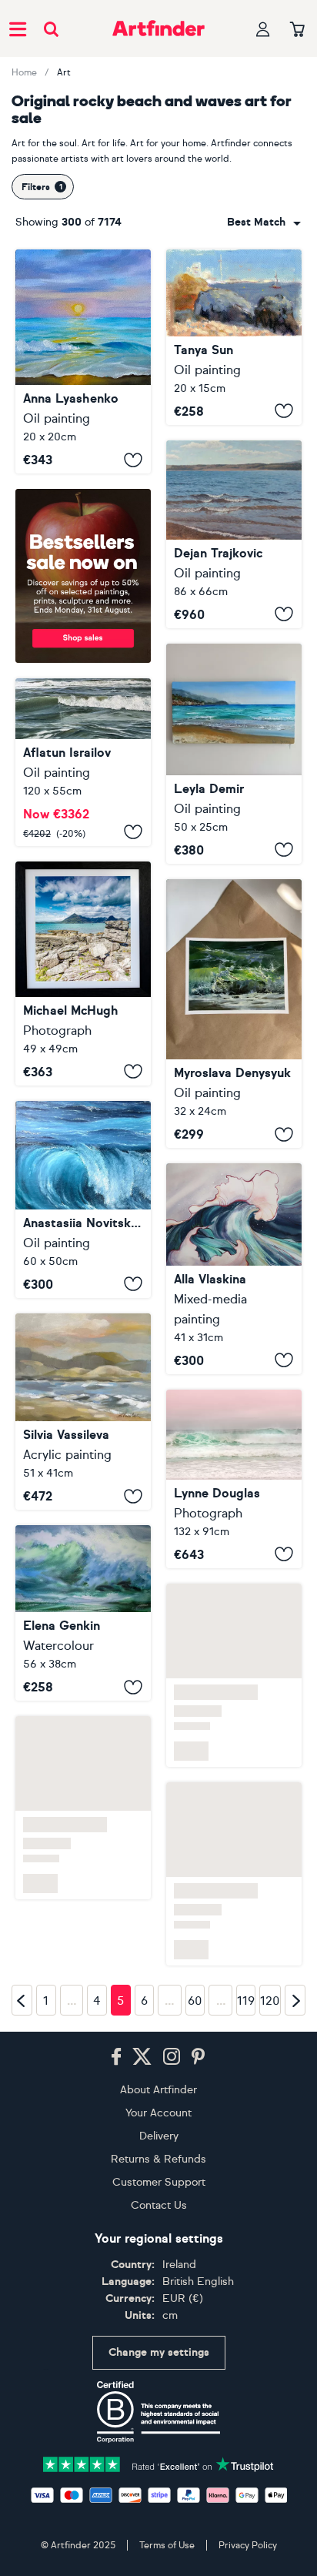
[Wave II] (234, 1268)
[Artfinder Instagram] (172, 2057)
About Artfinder (158, 2090)
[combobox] (264, 222)
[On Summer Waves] (234, 1479)
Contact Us (159, 2205)
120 (270, 2001)
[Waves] (234, 534)
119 (246, 2001)
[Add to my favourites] (133, 460)
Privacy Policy (248, 2545)
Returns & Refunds (158, 2159)
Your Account (158, 2113)
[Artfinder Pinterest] (199, 2057)
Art (64, 72)
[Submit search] (51, 29)
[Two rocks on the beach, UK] (234, 337)
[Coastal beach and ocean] (234, 754)
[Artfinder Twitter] (142, 2057)
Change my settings (159, 2352)
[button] (264, 222)
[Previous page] (22, 2000)
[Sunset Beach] (83, 361)
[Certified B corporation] (158, 2412)
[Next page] (295, 2000)
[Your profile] (263, 29)
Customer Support (159, 2182)
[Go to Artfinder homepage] (158, 28)
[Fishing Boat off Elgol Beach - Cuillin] (83, 974)
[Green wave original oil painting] (234, 1014)
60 (195, 2001)
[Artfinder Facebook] (116, 2057)
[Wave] (83, 1199)
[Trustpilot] (158, 2463)
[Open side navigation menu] (18, 28)
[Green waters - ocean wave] (83, 762)
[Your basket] (297, 30)
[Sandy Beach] (83, 1412)
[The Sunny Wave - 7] (83, 1613)
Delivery (159, 2136)
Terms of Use (167, 2545)
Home (24, 72)
